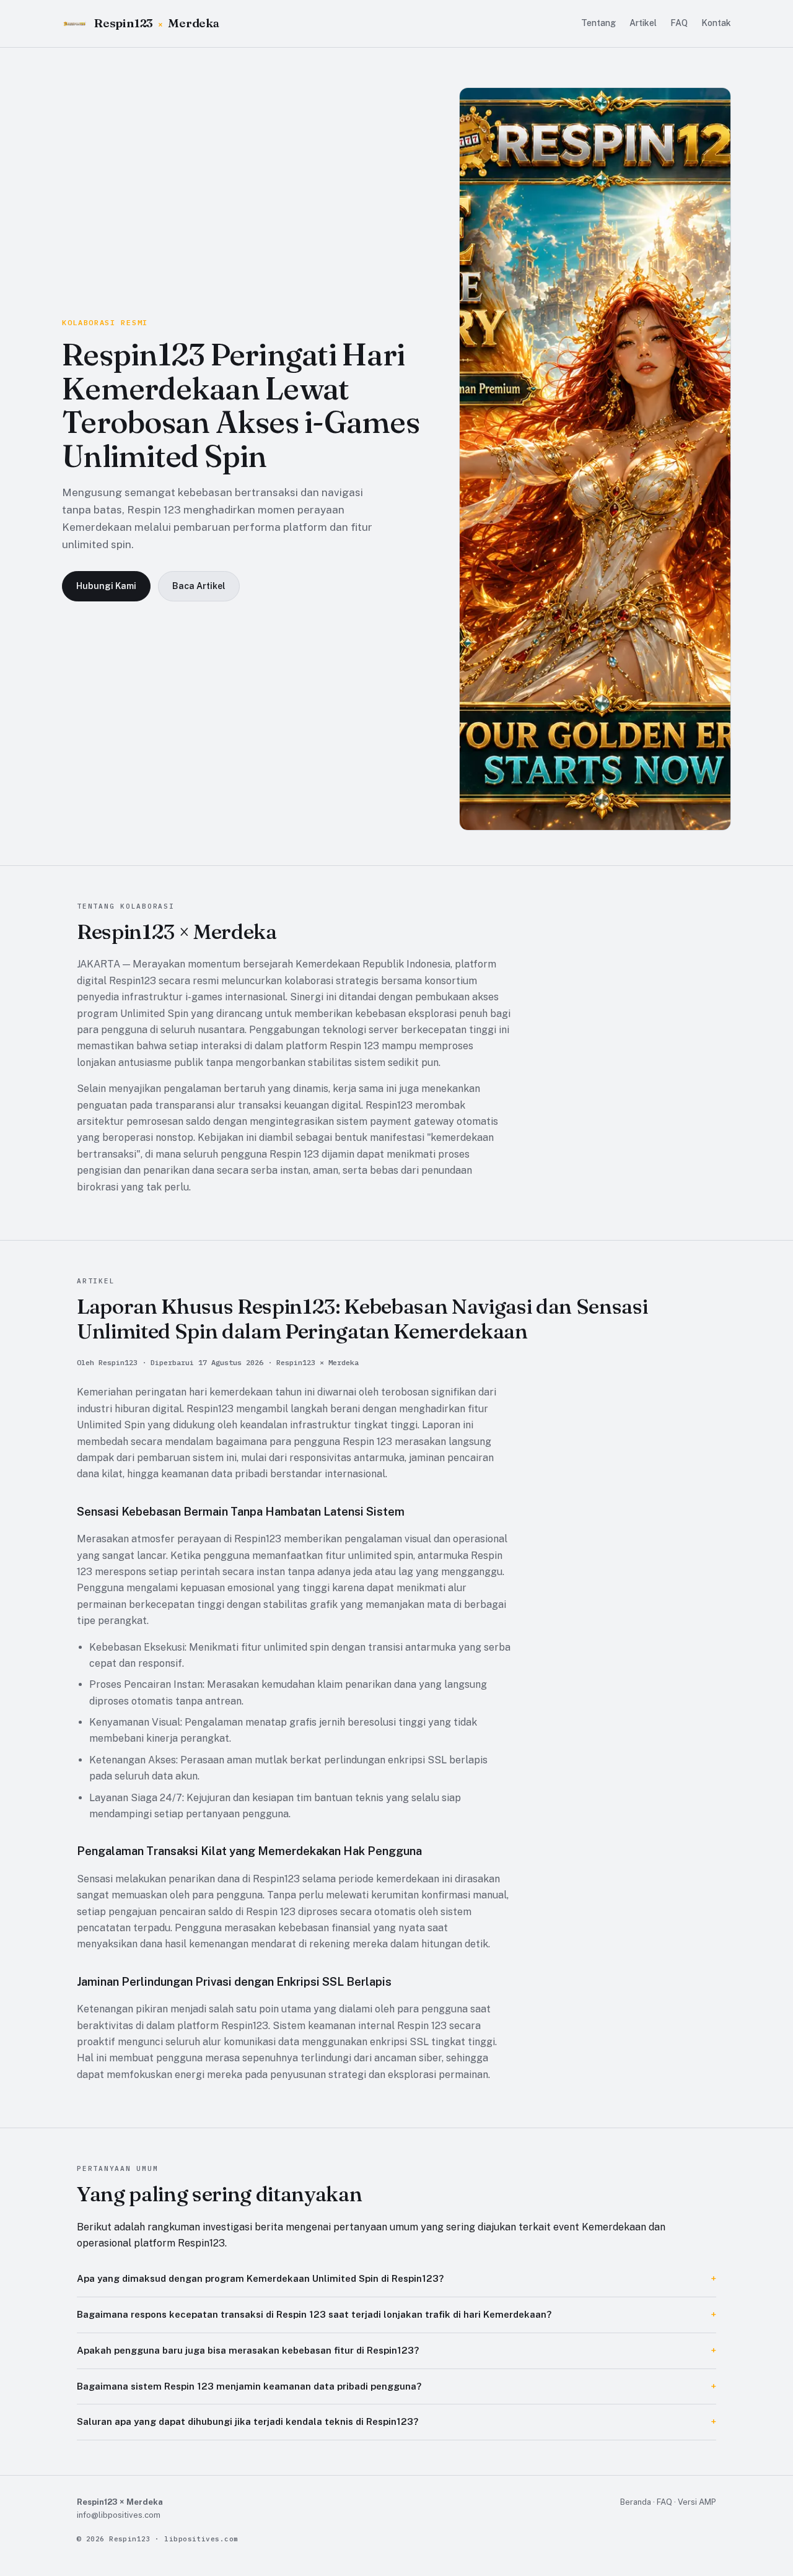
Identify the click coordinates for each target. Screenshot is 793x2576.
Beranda (636, 2502)
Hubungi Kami (106, 586)
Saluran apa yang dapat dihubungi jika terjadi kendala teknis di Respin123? (248, 2421)
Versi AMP (697, 2502)
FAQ (679, 23)
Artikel (643, 23)
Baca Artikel (199, 586)
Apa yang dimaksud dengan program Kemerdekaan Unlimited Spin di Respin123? (260, 2278)
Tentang (598, 23)
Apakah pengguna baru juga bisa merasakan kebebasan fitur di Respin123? (248, 2350)
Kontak (716, 23)
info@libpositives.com (119, 2515)
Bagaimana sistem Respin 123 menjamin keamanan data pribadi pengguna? (249, 2386)
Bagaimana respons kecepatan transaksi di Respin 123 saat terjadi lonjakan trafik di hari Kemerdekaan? (314, 2314)
